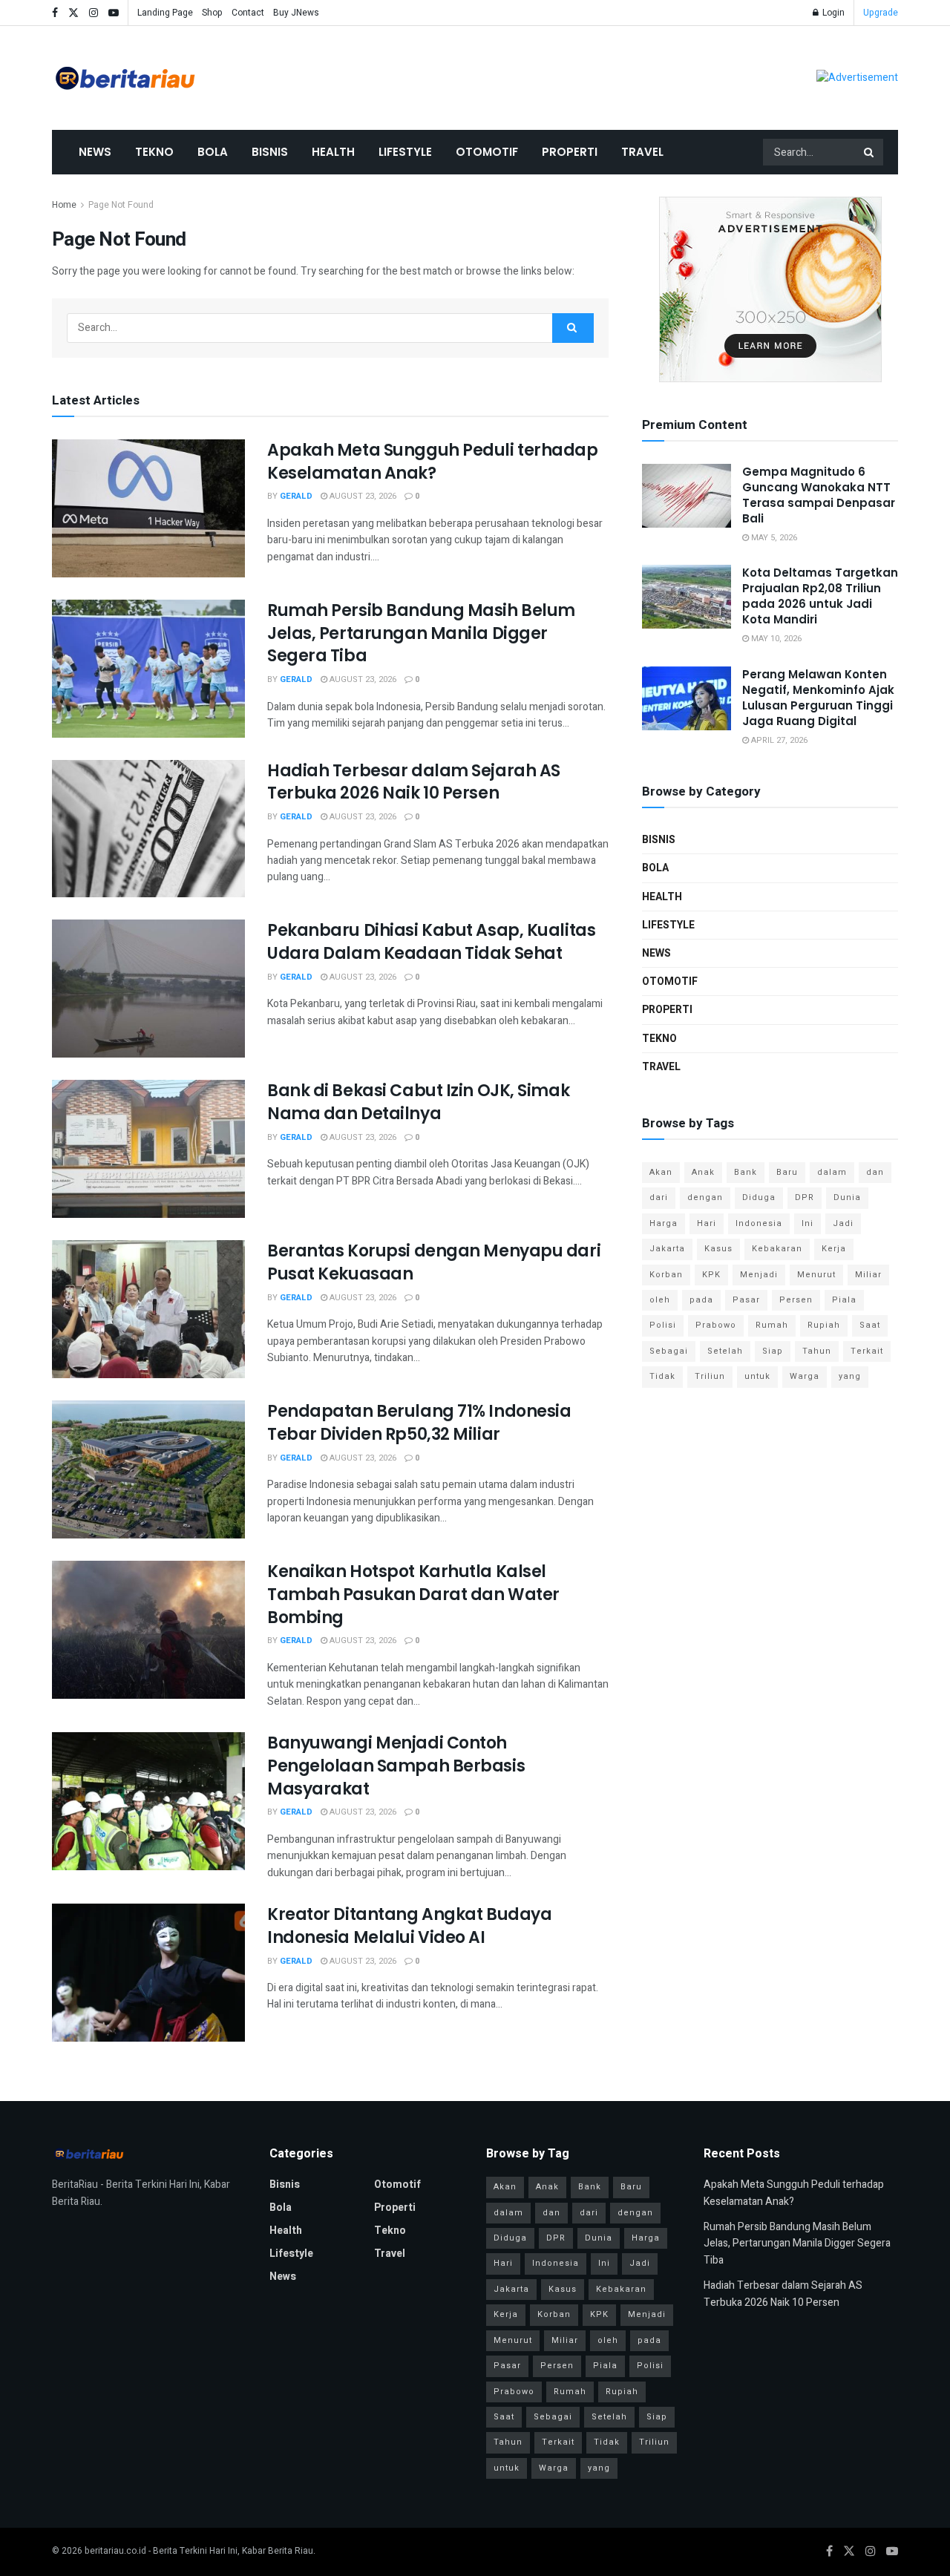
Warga (805, 1376)
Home (64, 205)
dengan (705, 1197)
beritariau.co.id (115, 2551)
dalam (832, 1172)
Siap (773, 1351)
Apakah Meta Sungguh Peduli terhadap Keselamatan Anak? (433, 462)
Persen (796, 1300)
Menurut (816, 1275)
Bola (213, 152)
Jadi (843, 1223)
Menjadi (759, 1275)
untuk (757, 1376)
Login (832, 13)
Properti (570, 152)
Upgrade (881, 13)
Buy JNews (296, 13)
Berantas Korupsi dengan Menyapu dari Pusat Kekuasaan (434, 1262)
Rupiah (824, 1325)
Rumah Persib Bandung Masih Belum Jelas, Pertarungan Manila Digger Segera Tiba (421, 633)
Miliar (868, 1275)
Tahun (817, 1351)
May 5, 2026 (773, 538)
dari (659, 1197)
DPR (805, 1197)
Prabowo (716, 1325)
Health (333, 152)
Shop (212, 13)
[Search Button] (870, 152)
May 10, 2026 (775, 639)
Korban (666, 1275)
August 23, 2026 (362, 496)
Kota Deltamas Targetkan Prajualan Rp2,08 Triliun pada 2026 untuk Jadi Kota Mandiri (820, 596)
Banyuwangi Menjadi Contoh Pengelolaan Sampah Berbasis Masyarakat (396, 1766)
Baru (787, 1172)
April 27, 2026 (778, 740)
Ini (807, 1223)
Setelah (725, 1351)
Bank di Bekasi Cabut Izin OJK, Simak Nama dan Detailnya (418, 1102)
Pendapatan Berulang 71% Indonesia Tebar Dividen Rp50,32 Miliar (419, 1423)
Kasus (718, 1249)
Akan (661, 1172)
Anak (703, 1172)
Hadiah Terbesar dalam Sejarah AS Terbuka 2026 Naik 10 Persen (414, 782)
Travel (642, 152)
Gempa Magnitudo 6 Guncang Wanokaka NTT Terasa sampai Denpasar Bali (819, 495)
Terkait (867, 1351)
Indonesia (759, 1223)
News (95, 152)
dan (875, 1172)
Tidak (662, 1376)
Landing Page (165, 13)
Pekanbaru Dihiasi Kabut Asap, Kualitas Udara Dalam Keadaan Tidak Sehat (431, 942)
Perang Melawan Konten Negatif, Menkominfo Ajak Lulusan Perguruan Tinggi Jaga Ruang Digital (818, 698)
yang (850, 1376)
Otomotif (487, 152)
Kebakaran (777, 1249)
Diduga (759, 1197)
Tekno (154, 152)
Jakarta (667, 1249)
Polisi (663, 1325)
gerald (296, 496)
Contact (248, 13)
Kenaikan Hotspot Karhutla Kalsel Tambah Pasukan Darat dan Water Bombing (413, 1595)
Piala (844, 1300)
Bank (746, 1172)
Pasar (746, 1300)
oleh (660, 1300)
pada (701, 1300)
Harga (664, 1223)
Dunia (847, 1197)
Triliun (710, 1376)
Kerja (834, 1249)
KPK (711, 1275)
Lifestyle (405, 152)
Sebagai (669, 1351)
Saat (870, 1325)
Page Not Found (121, 205)
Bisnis (270, 152)
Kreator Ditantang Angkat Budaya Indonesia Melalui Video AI (409, 1926)
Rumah (772, 1325)
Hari (707, 1223)
